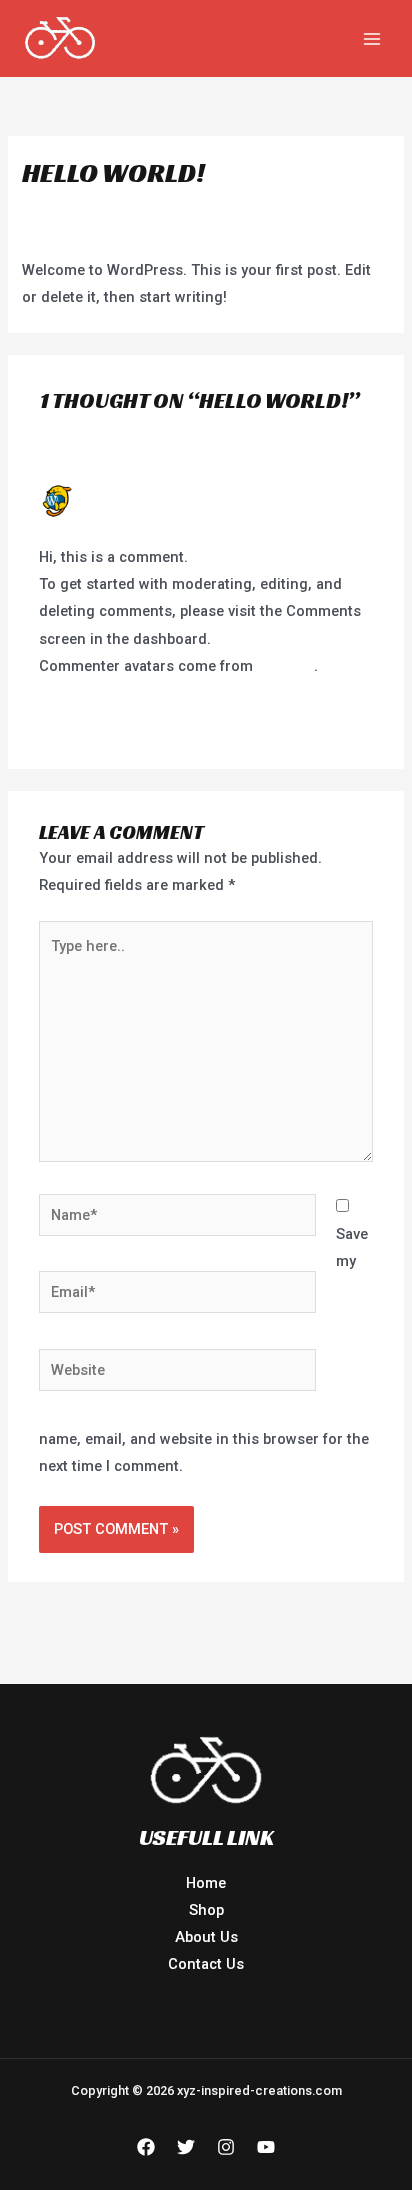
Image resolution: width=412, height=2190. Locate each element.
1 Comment (61, 210)
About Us (206, 1937)
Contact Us (206, 1964)
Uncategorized (165, 210)
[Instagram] (226, 2147)
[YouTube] (266, 2147)
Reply (355, 718)
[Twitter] (186, 2147)
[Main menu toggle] (372, 38)
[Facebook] (146, 2147)
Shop (206, 1910)
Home (206, 1883)
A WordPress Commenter (165, 492)
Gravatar (285, 666)
